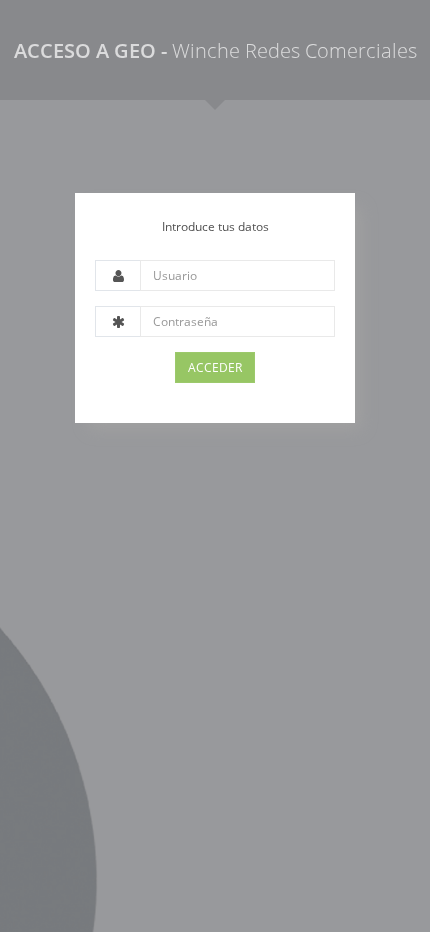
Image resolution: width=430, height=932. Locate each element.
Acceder (215, 367)
